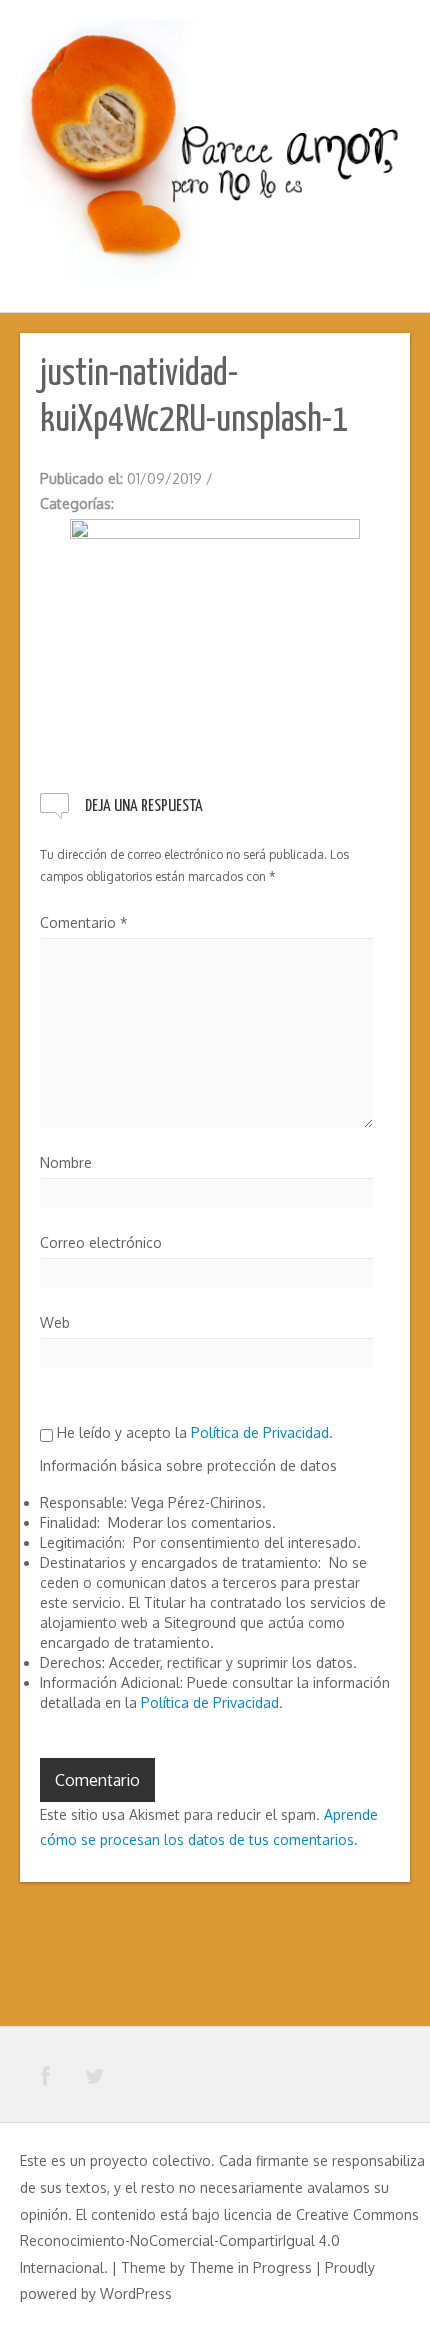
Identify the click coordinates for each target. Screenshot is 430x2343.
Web (55, 1322)
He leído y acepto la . (193, 1432)
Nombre (66, 1162)
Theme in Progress (250, 2267)
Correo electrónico (101, 1242)
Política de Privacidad (260, 1432)
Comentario (84, 922)
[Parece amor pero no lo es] (215, 148)
